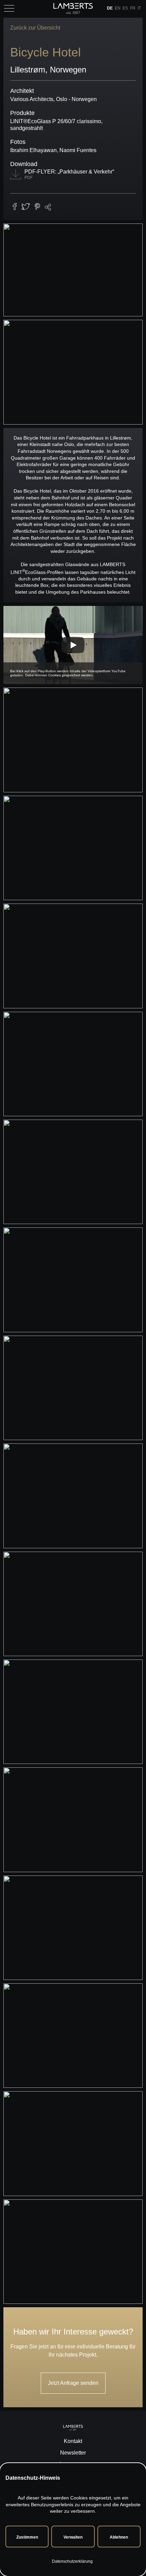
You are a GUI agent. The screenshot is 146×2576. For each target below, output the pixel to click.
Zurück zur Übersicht (35, 28)
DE (110, 8)
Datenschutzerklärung (72, 2561)
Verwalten (73, 2537)
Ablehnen (119, 2537)
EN (118, 8)
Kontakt (73, 2441)
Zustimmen (27, 2537)
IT (139, 8)
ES (125, 8)
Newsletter (73, 2453)
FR (133, 8)
